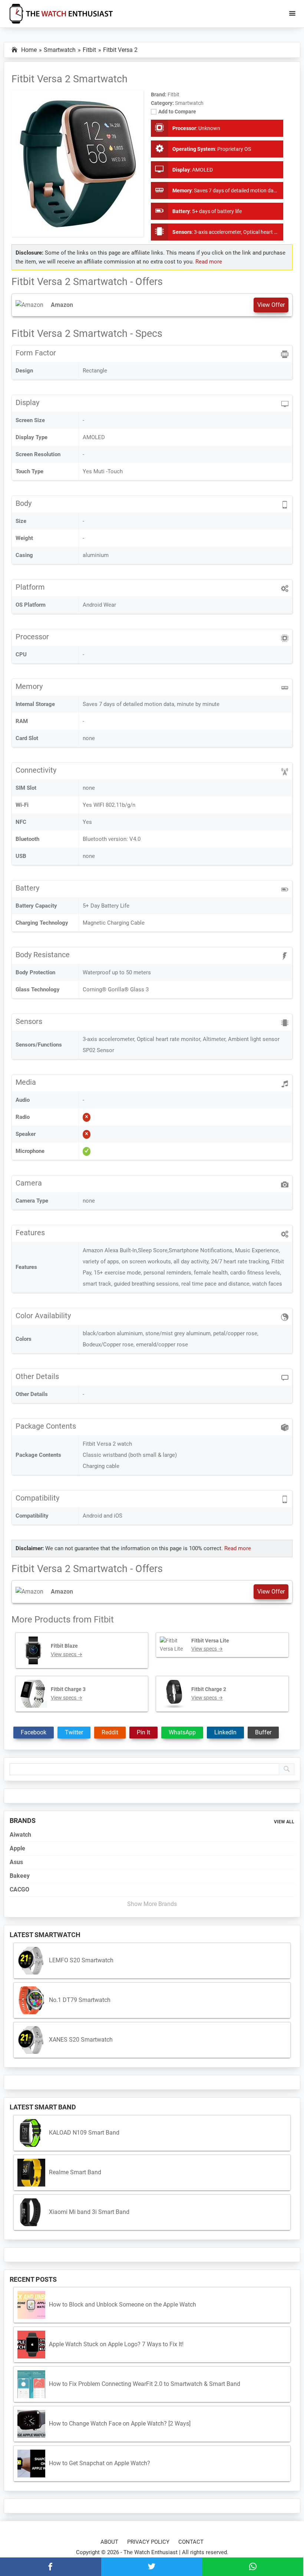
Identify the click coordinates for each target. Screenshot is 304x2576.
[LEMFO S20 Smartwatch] (31, 1961)
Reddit (110, 1732)
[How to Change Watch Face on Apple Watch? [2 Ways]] (31, 2424)
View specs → (67, 1654)
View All (284, 1822)
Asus (16, 1862)
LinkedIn (225, 1732)
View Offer (271, 305)
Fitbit (104, 1619)
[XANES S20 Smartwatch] (31, 2040)
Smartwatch (189, 103)
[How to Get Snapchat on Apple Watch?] (31, 2464)
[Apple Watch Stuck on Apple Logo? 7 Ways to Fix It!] (31, 2345)
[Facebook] (51, 2567)
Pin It (143, 1732)
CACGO (19, 1889)
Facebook (34, 1732)
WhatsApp (182, 1732)
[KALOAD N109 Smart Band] (31, 2133)
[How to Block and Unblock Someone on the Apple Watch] (31, 2305)
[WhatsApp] (253, 2567)
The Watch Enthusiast (151, 2552)
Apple (17, 1848)
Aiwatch (20, 1835)
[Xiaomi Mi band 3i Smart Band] (31, 2212)
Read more (209, 262)
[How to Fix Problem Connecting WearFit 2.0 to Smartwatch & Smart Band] (31, 2384)
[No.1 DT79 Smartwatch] (31, 2000)
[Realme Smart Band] (31, 2173)
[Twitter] (152, 2567)
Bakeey (20, 1876)
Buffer (263, 1732)
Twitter (74, 1732)
